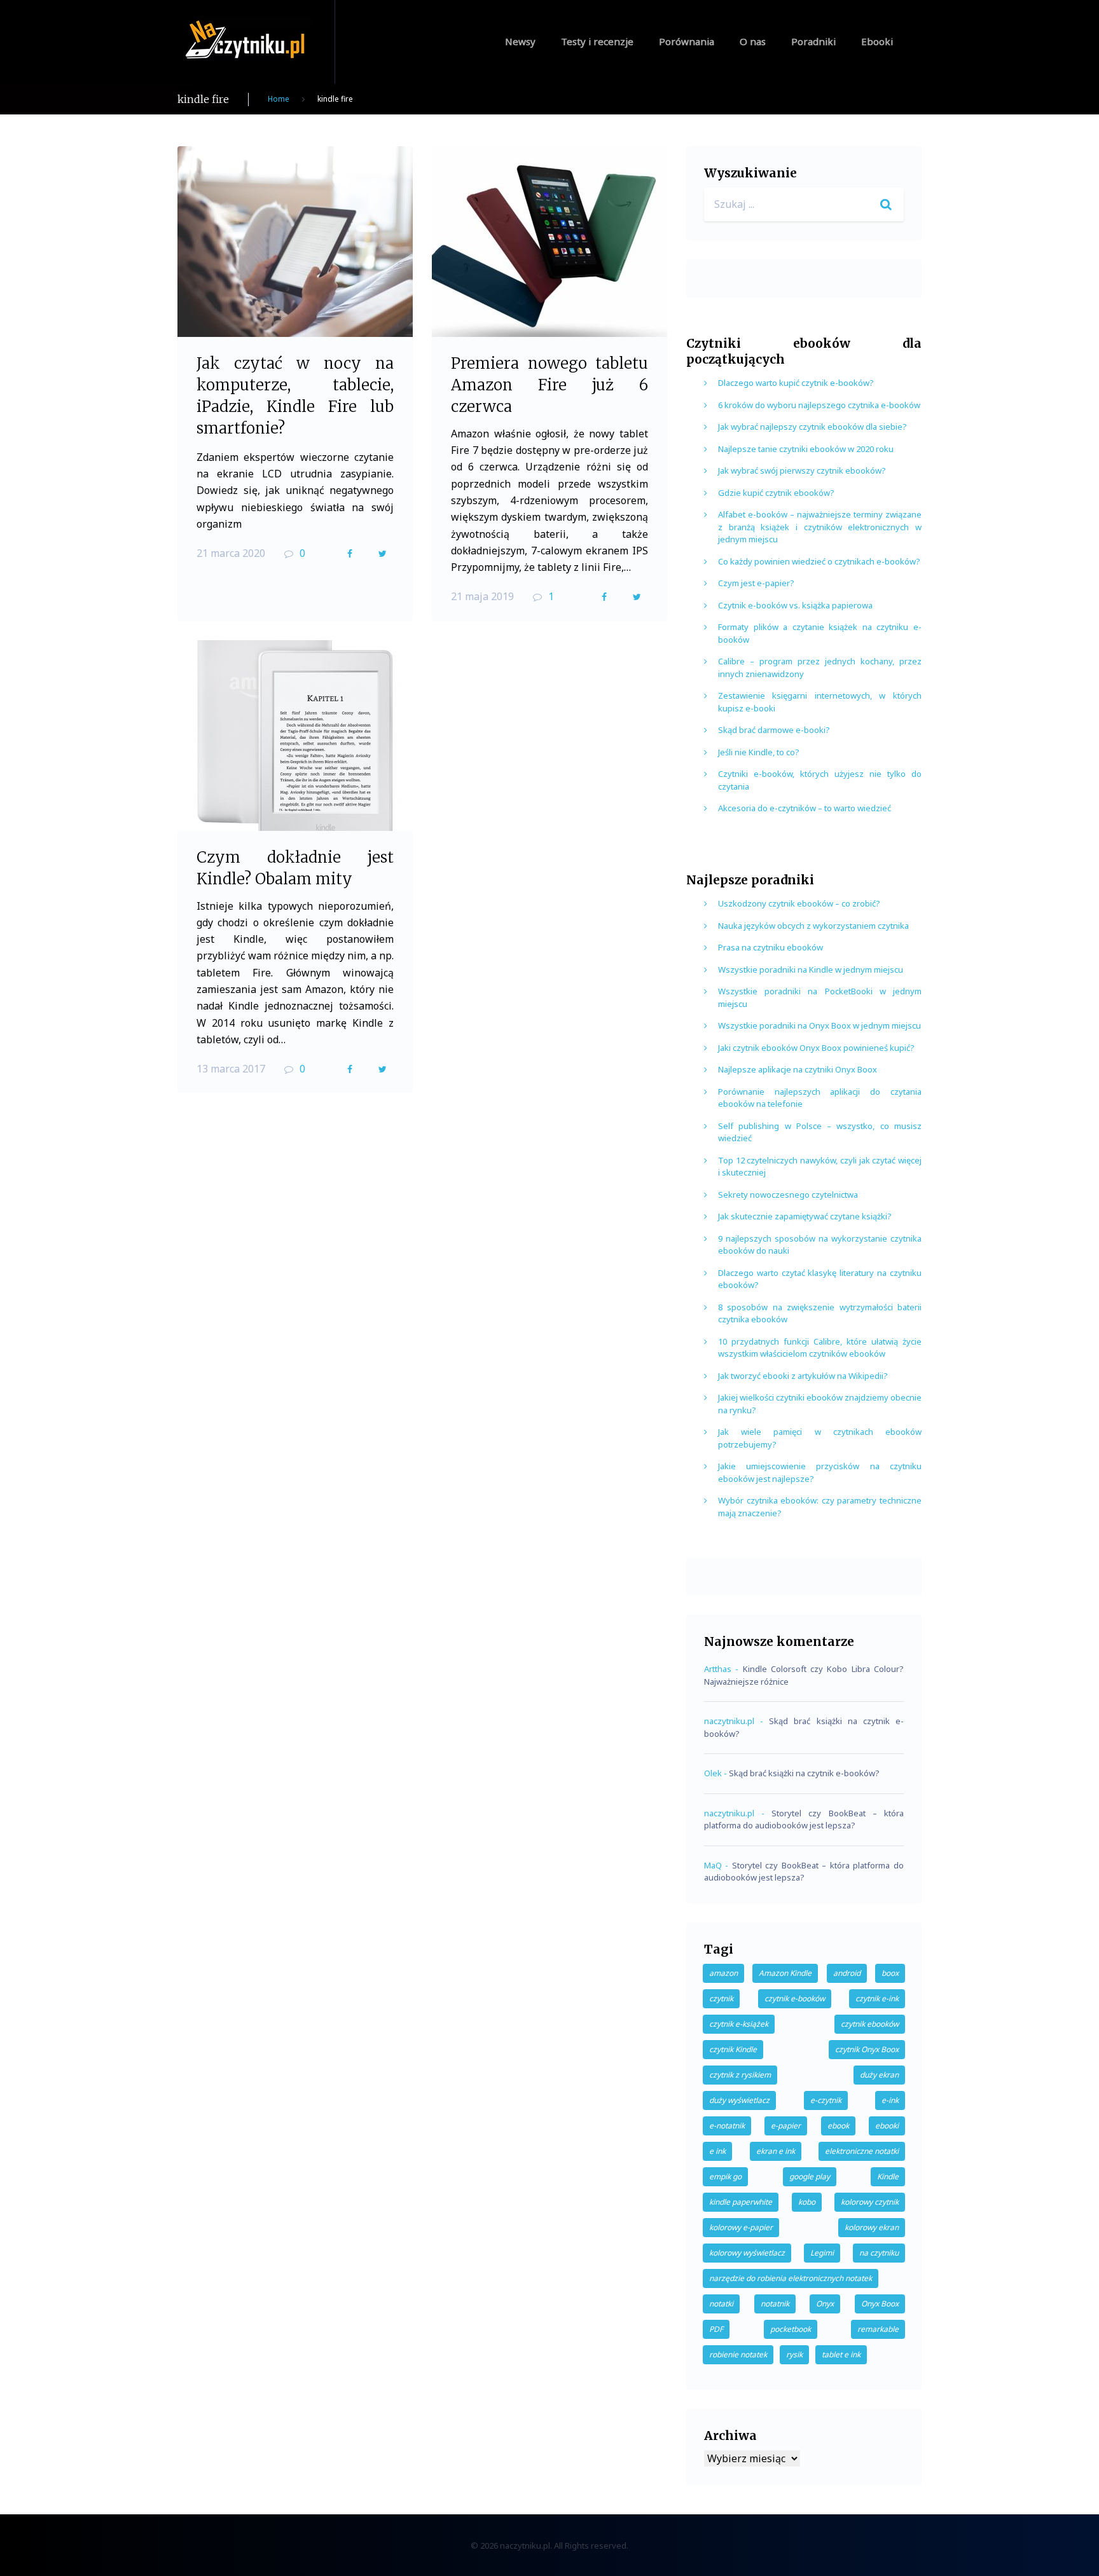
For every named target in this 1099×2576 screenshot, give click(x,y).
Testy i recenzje (597, 41)
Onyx (825, 2304)
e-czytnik (826, 2100)
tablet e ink (841, 2354)
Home (279, 99)
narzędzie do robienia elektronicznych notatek (791, 2278)
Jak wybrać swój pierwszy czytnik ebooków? (802, 470)
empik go (725, 2176)
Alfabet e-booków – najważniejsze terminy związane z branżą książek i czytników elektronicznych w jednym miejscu (820, 527)
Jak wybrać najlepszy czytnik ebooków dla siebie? (812, 427)
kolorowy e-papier (741, 2227)
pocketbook (791, 2329)
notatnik (775, 2304)
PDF (716, 2329)
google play (810, 2176)
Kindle (888, 2176)
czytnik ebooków (870, 2024)
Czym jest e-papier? (756, 583)
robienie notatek (738, 2354)
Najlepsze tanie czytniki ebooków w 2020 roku (806, 449)
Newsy (520, 41)
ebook (838, 2126)
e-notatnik (727, 2126)
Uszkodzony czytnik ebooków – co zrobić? (799, 903)
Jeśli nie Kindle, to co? (759, 752)
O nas (753, 41)
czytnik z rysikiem (740, 2075)
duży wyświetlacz (739, 2100)
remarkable (878, 2329)
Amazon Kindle (785, 1973)
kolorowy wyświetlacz (747, 2253)
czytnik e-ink (877, 1998)
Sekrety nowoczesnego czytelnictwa (788, 1195)
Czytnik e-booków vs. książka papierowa (795, 605)
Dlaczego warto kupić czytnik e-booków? (796, 383)
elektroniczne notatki (862, 2151)
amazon (723, 1973)
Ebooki (877, 41)
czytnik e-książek (739, 2024)
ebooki (887, 2126)
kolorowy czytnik (870, 2202)
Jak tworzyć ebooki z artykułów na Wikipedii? (803, 1376)
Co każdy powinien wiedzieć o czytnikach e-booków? (819, 561)
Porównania (687, 41)
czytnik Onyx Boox (867, 2049)
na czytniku (879, 2253)
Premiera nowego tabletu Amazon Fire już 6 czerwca (549, 385)
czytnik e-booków (795, 1998)
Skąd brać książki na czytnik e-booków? (804, 1773)
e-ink (890, 2100)
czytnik (721, 1998)
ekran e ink (776, 2151)
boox (890, 1973)
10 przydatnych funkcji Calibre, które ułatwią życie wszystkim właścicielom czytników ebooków (820, 1348)
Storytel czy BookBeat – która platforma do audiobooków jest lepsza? (804, 1819)
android (847, 1973)
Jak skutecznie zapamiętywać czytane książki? (805, 1216)
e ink (717, 2151)
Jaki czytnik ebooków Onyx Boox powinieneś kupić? (816, 1048)
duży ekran (879, 2075)
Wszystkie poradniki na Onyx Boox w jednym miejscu (819, 1025)
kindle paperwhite (741, 2202)
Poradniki (813, 41)
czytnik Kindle (733, 2049)
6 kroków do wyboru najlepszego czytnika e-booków (819, 405)
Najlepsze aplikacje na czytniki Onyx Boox (798, 1069)
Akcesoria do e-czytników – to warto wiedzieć (805, 808)
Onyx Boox (880, 2304)
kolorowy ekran (872, 2227)
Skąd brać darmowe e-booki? (774, 730)
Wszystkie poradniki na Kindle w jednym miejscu (811, 969)
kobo (807, 2202)
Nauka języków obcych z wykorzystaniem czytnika (813, 926)
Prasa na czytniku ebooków (771, 947)
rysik (794, 2354)
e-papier (786, 2126)
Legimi (822, 2253)
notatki (721, 2304)
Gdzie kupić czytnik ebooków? (776, 493)
